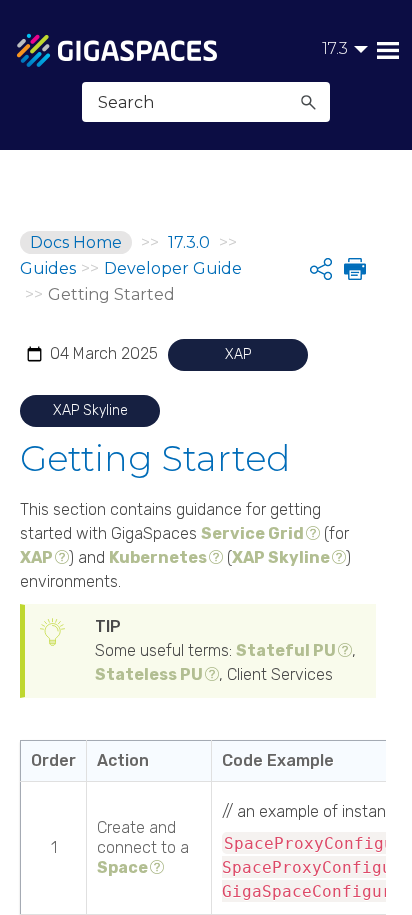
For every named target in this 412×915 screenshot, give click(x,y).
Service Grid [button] (252, 533)
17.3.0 (189, 242)
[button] (309, 102)
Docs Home (76, 242)
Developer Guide (173, 268)
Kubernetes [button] (158, 557)
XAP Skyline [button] (281, 557)
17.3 (335, 48)
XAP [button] (36, 557)
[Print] (353, 269)
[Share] (321, 269)
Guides (48, 268)
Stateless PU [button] (149, 674)
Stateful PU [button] (286, 650)
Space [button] (122, 867)
